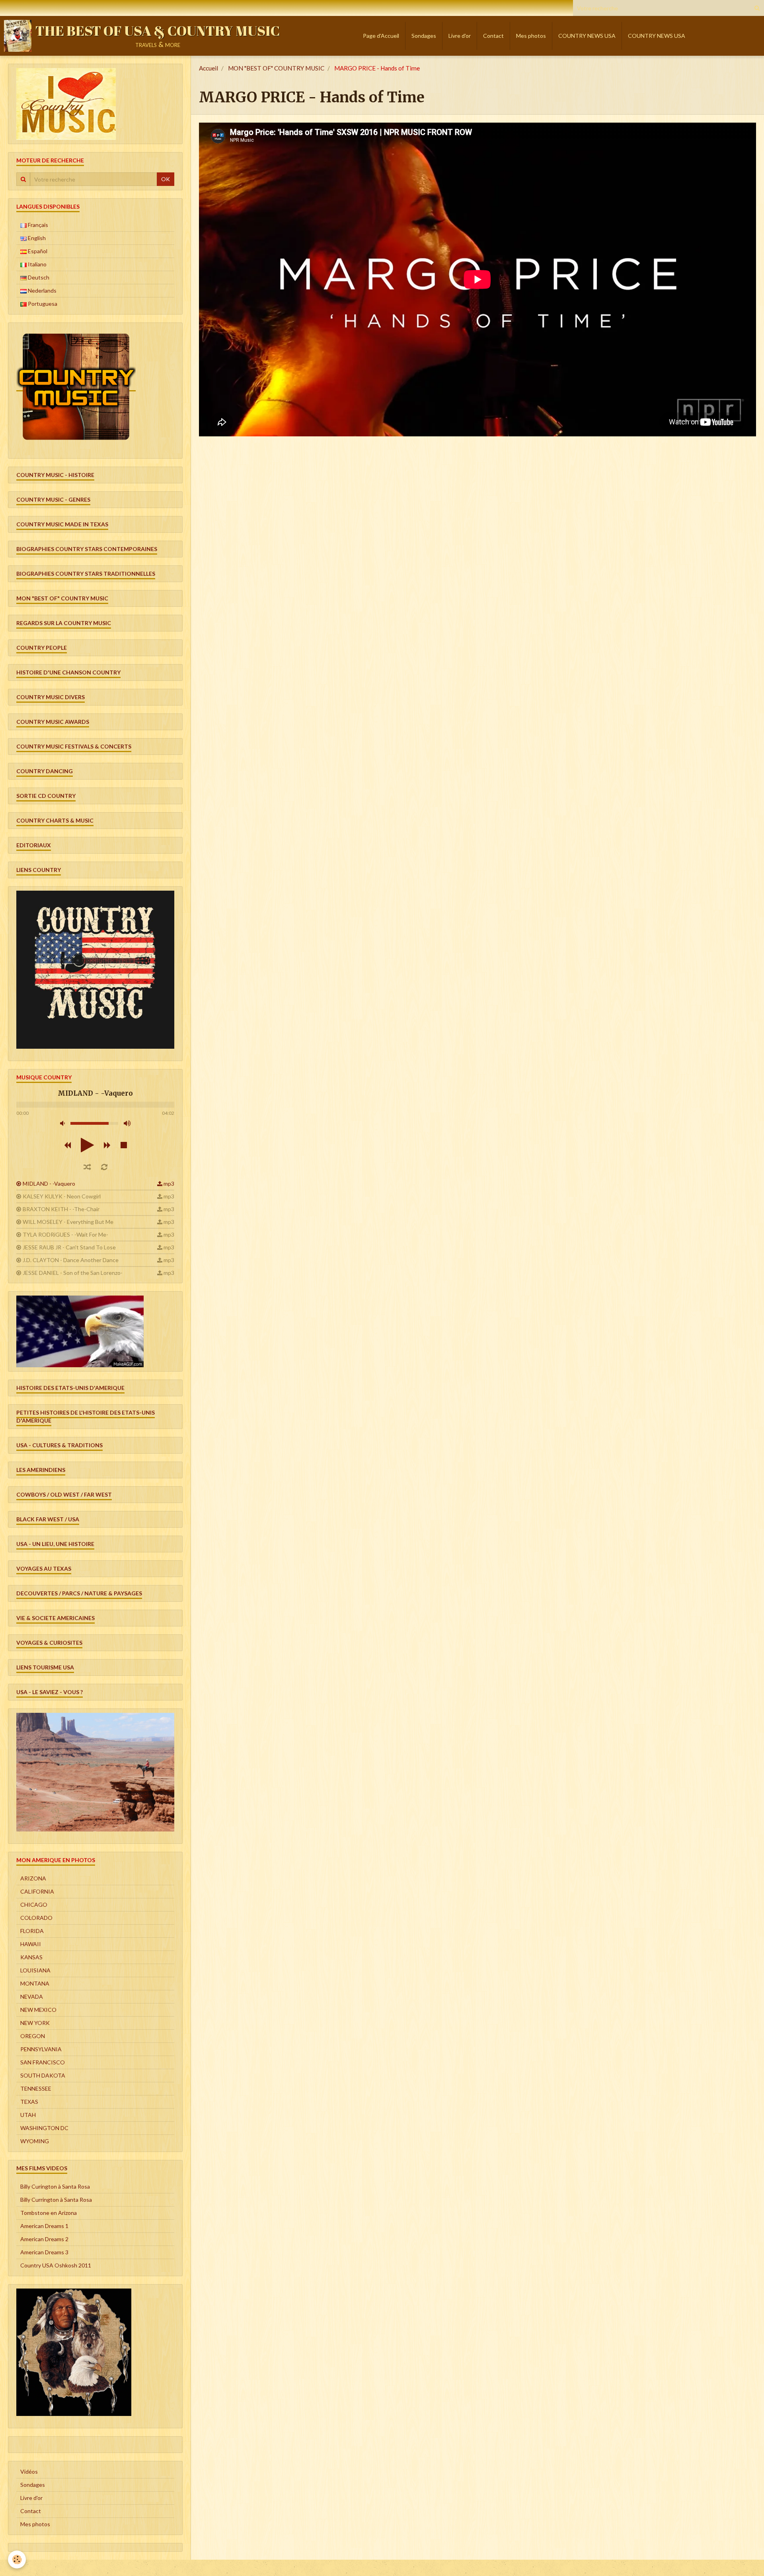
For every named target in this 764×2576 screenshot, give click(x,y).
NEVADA (32, 1996)
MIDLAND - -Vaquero (49, 1183)
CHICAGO (34, 1905)
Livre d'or (460, 36)
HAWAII (31, 1944)
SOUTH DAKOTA (43, 2075)
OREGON (33, 2036)
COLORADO (36, 1918)
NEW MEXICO (38, 2010)
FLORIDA (32, 1931)
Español (37, 251)
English (36, 238)
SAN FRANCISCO (43, 2062)
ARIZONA (33, 1878)
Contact (493, 36)
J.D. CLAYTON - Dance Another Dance (71, 1260)
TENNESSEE (36, 2088)
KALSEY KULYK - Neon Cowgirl (62, 1196)
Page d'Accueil (381, 36)
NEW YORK (35, 2023)
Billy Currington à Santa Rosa (56, 2200)
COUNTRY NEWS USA (587, 36)
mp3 (169, 1183)
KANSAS (31, 1957)
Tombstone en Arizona (49, 2213)
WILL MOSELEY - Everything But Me (68, 1222)
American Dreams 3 (44, 2252)
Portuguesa (42, 304)
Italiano (37, 264)
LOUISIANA (35, 1970)
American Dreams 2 (44, 2239)
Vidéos (29, 2471)
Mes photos (531, 36)
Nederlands (42, 290)
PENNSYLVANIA (41, 2049)
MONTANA (35, 1983)
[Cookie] (17, 2559)
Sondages (424, 36)
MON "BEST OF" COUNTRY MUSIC (276, 68)
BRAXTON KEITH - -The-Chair (61, 1209)
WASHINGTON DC (44, 2128)
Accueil (209, 68)
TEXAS (29, 2102)
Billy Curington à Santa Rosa (55, 2186)
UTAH (28, 2115)
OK (166, 179)
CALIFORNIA (37, 1891)
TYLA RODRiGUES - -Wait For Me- (65, 1234)
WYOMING (35, 2141)
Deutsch (38, 277)
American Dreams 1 (44, 2226)
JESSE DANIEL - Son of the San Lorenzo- (73, 1273)
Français (37, 225)
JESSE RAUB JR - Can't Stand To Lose (69, 1247)
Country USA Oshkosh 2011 (56, 2265)
